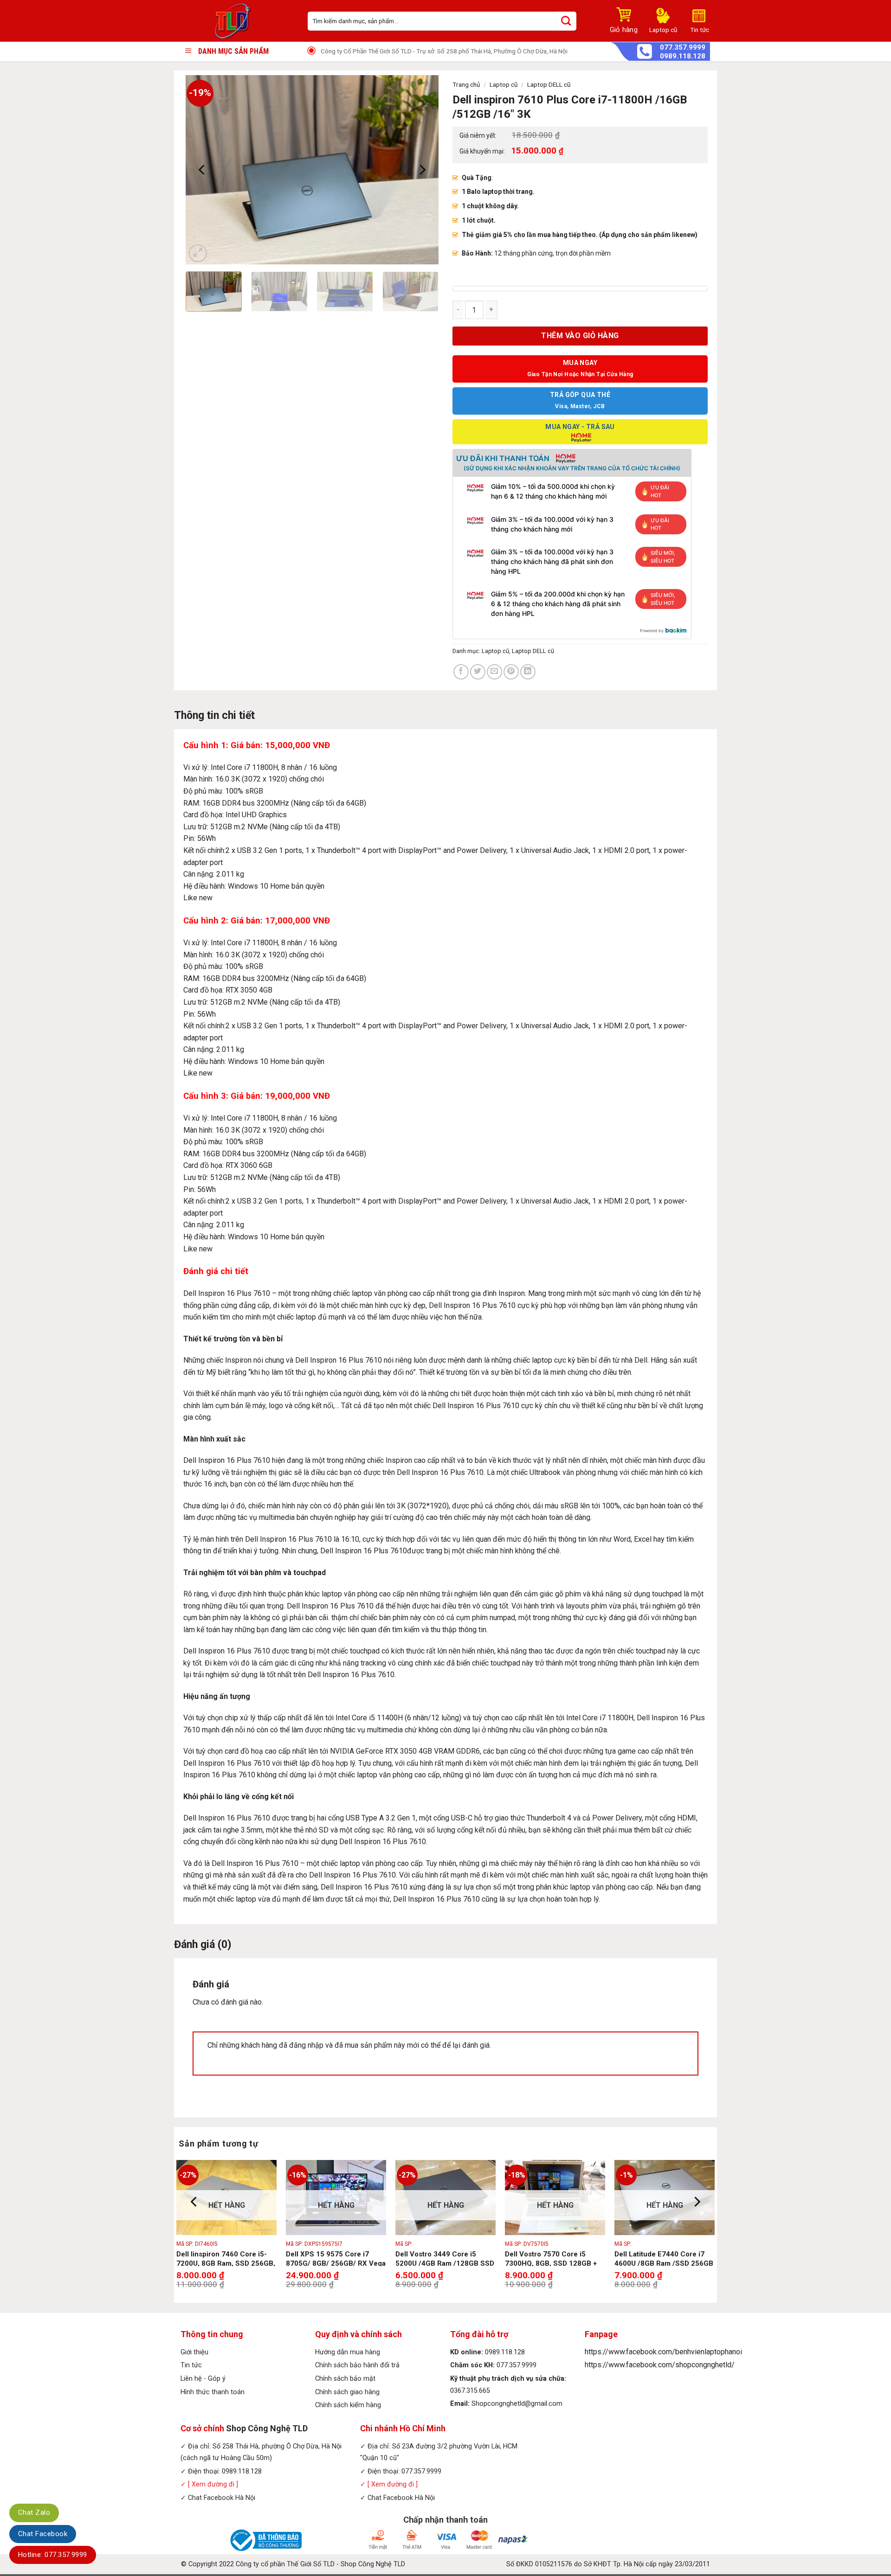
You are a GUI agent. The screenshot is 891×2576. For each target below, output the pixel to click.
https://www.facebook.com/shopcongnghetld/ (660, 2365)
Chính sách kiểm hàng (348, 2405)
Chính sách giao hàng (347, 2392)
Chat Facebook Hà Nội (222, 2498)
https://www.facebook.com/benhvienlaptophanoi (663, 2352)
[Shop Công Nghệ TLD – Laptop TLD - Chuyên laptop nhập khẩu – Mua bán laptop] (237, 21)
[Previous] (202, 170)
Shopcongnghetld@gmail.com (517, 2404)
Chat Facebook (43, 2534)
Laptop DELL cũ (549, 84)
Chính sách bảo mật (345, 2379)
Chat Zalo (34, 2512)
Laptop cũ (504, 84)
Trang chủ (466, 84)
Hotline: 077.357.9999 (53, 2555)
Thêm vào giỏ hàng (580, 336)
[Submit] (566, 21)
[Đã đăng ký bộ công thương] (265, 2540)
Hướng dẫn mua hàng (348, 2352)
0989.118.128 (683, 56)
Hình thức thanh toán (213, 2392)
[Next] (422, 170)
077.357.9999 (683, 48)
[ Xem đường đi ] (212, 2484)
